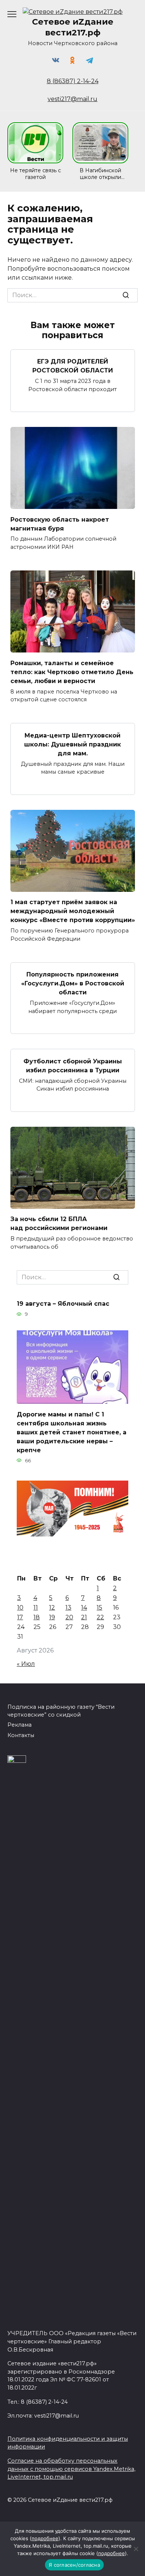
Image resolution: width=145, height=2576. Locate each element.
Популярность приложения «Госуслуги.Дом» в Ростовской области (73, 983)
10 (20, 1608)
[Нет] (136, 2549)
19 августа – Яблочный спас (63, 1304)
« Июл (26, 1664)
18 (37, 1617)
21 (84, 1617)
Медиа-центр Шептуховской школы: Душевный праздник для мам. (72, 744)
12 (52, 1608)
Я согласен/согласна (74, 2565)
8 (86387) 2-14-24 (73, 81)
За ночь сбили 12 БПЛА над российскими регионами (59, 1223)
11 (36, 1608)
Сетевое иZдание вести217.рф (73, 27)
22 (100, 1617)
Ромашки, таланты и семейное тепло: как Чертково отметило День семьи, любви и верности (72, 672)
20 (69, 1617)
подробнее (45, 2538)
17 (20, 1617)
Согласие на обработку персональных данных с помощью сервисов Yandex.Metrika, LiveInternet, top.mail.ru (71, 2469)
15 (99, 1608)
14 (84, 1608)
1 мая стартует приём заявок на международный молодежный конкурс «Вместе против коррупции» (73, 911)
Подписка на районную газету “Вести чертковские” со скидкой (61, 1711)
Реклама (20, 1725)
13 (68, 1608)
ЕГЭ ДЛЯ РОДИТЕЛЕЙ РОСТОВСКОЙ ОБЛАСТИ (73, 366)
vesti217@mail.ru (72, 99)
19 (52, 1617)
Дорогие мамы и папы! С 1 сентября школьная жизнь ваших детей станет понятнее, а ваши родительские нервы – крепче (72, 1432)
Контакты (21, 1735)
